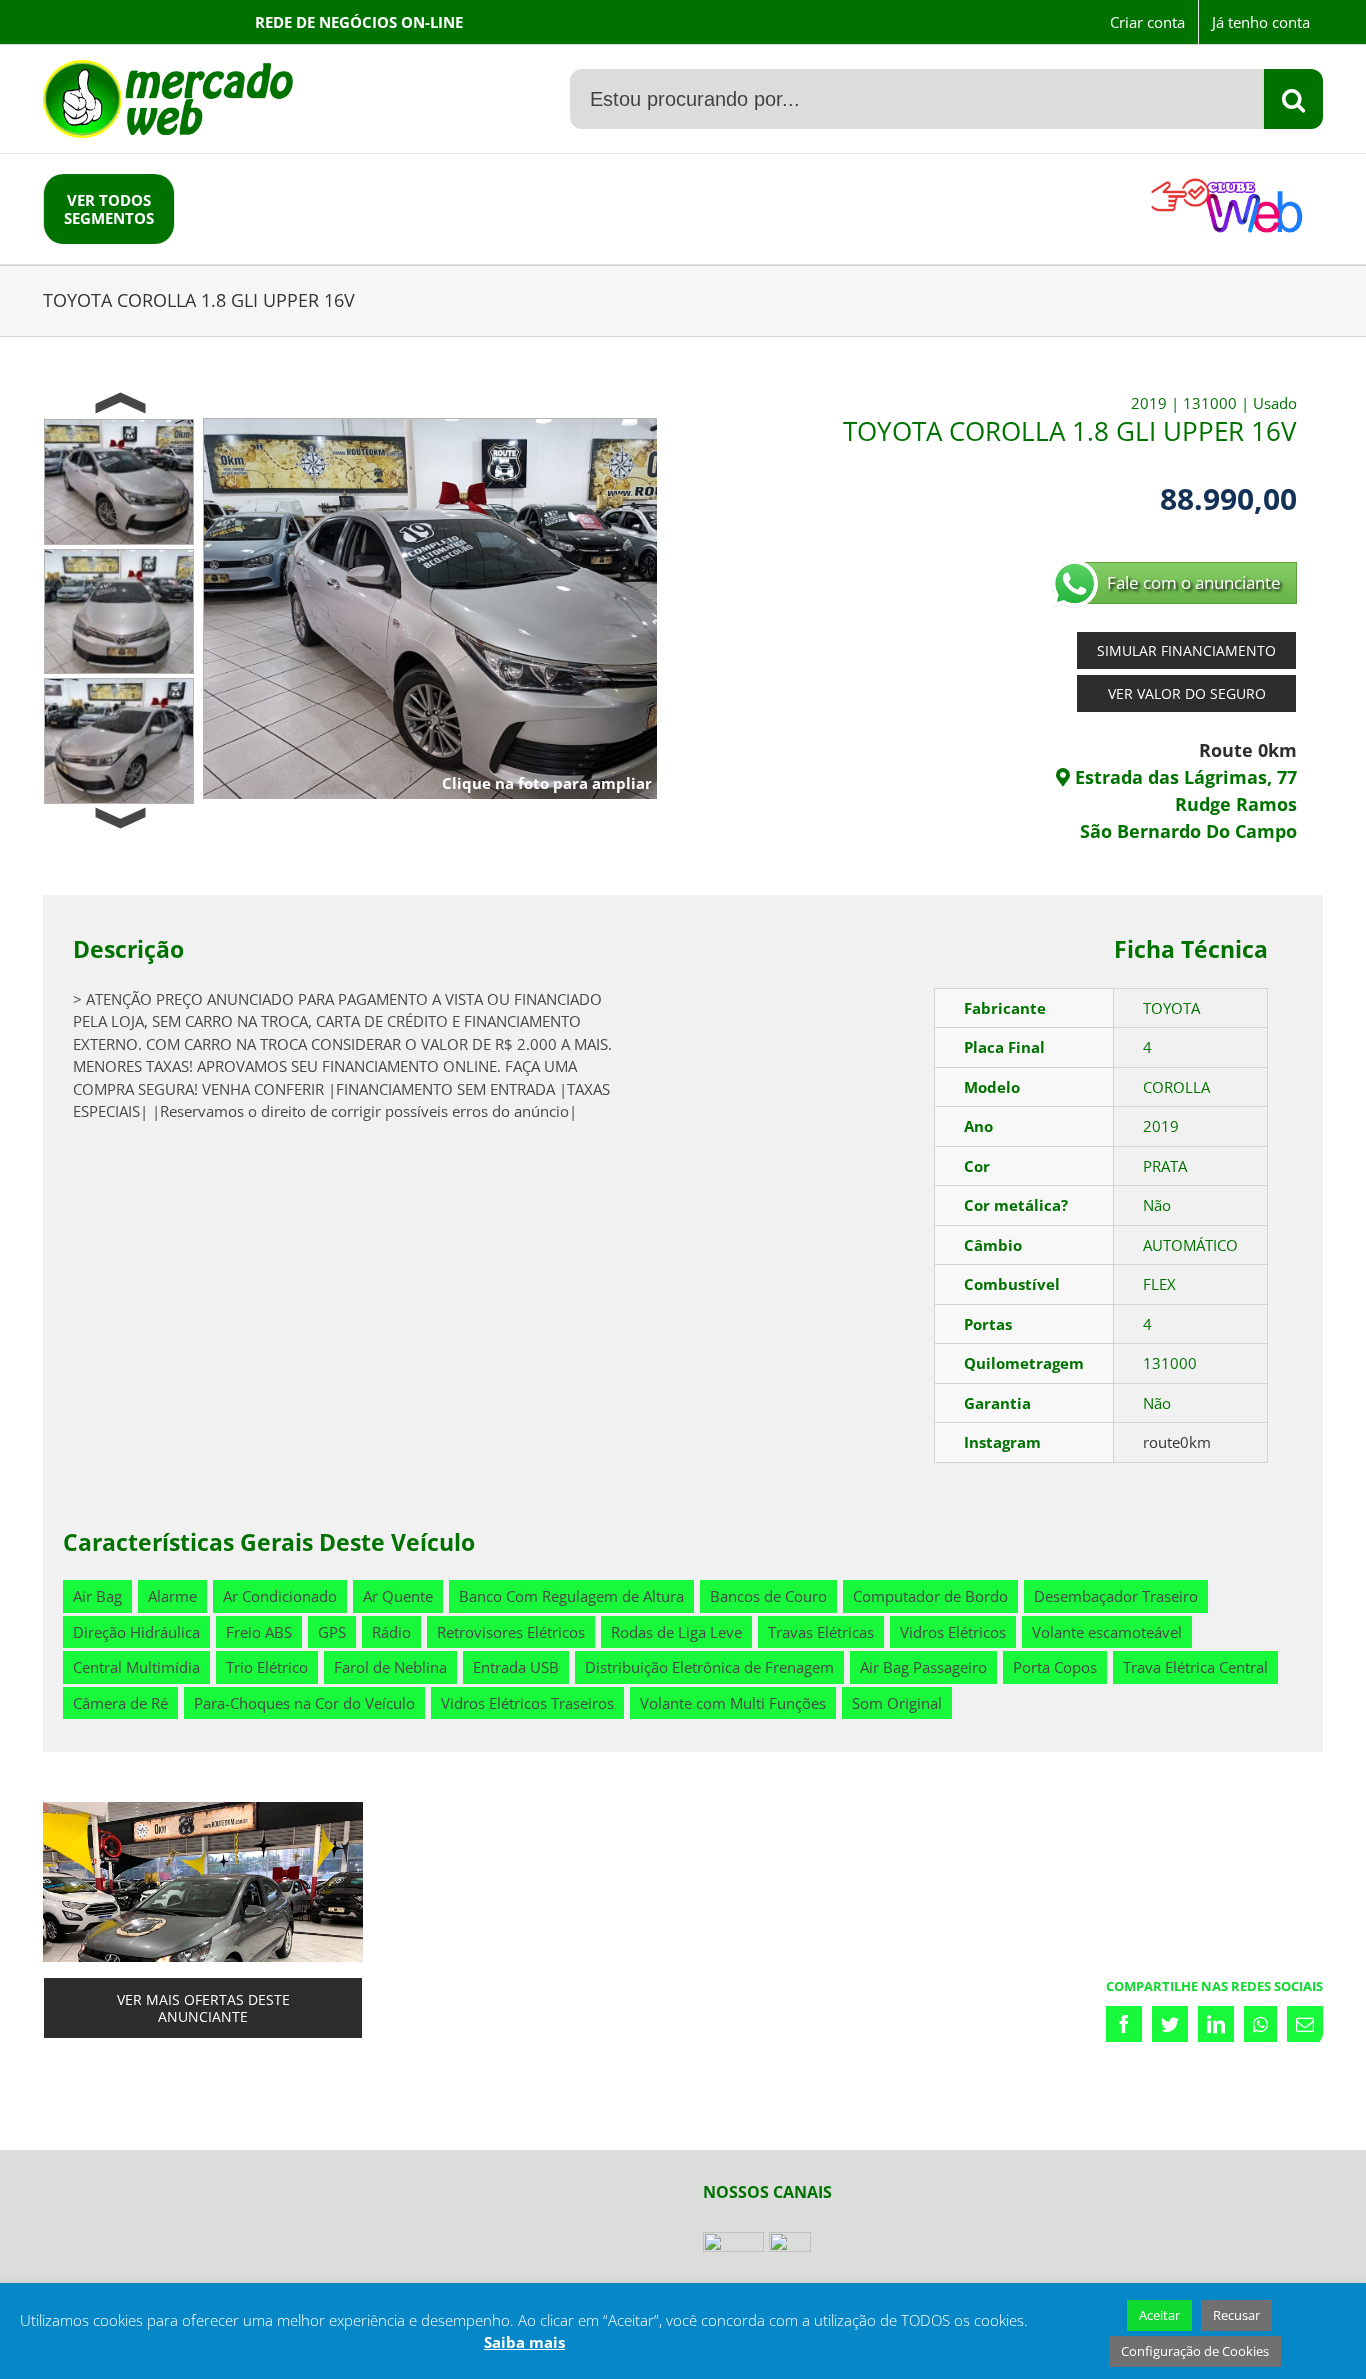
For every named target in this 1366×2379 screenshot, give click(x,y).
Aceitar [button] (1159, 2315)
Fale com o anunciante (1194, 582)
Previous (119, 404)
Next (119, 818)
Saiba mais (524, 2342)
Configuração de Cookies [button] (1195, 2351)
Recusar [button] (1236, 2315)
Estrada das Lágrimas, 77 (1183, 777)
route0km (1177, 1442)
